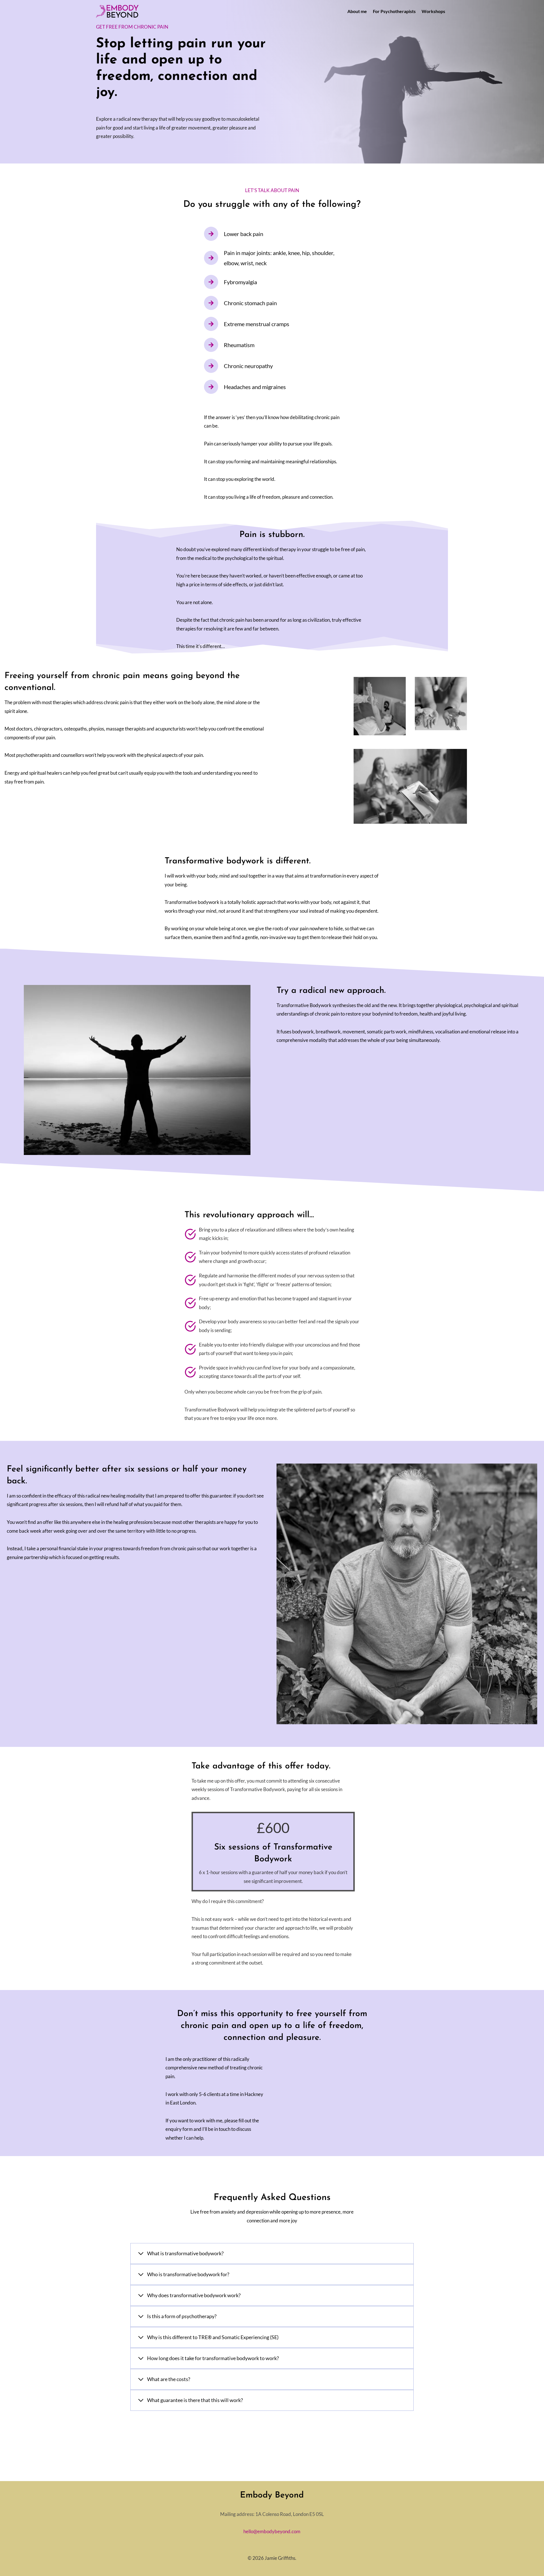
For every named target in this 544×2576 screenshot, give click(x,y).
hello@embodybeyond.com (272, 2531)
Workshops (433, 11)
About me (357, 11)
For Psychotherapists (394, 11)
